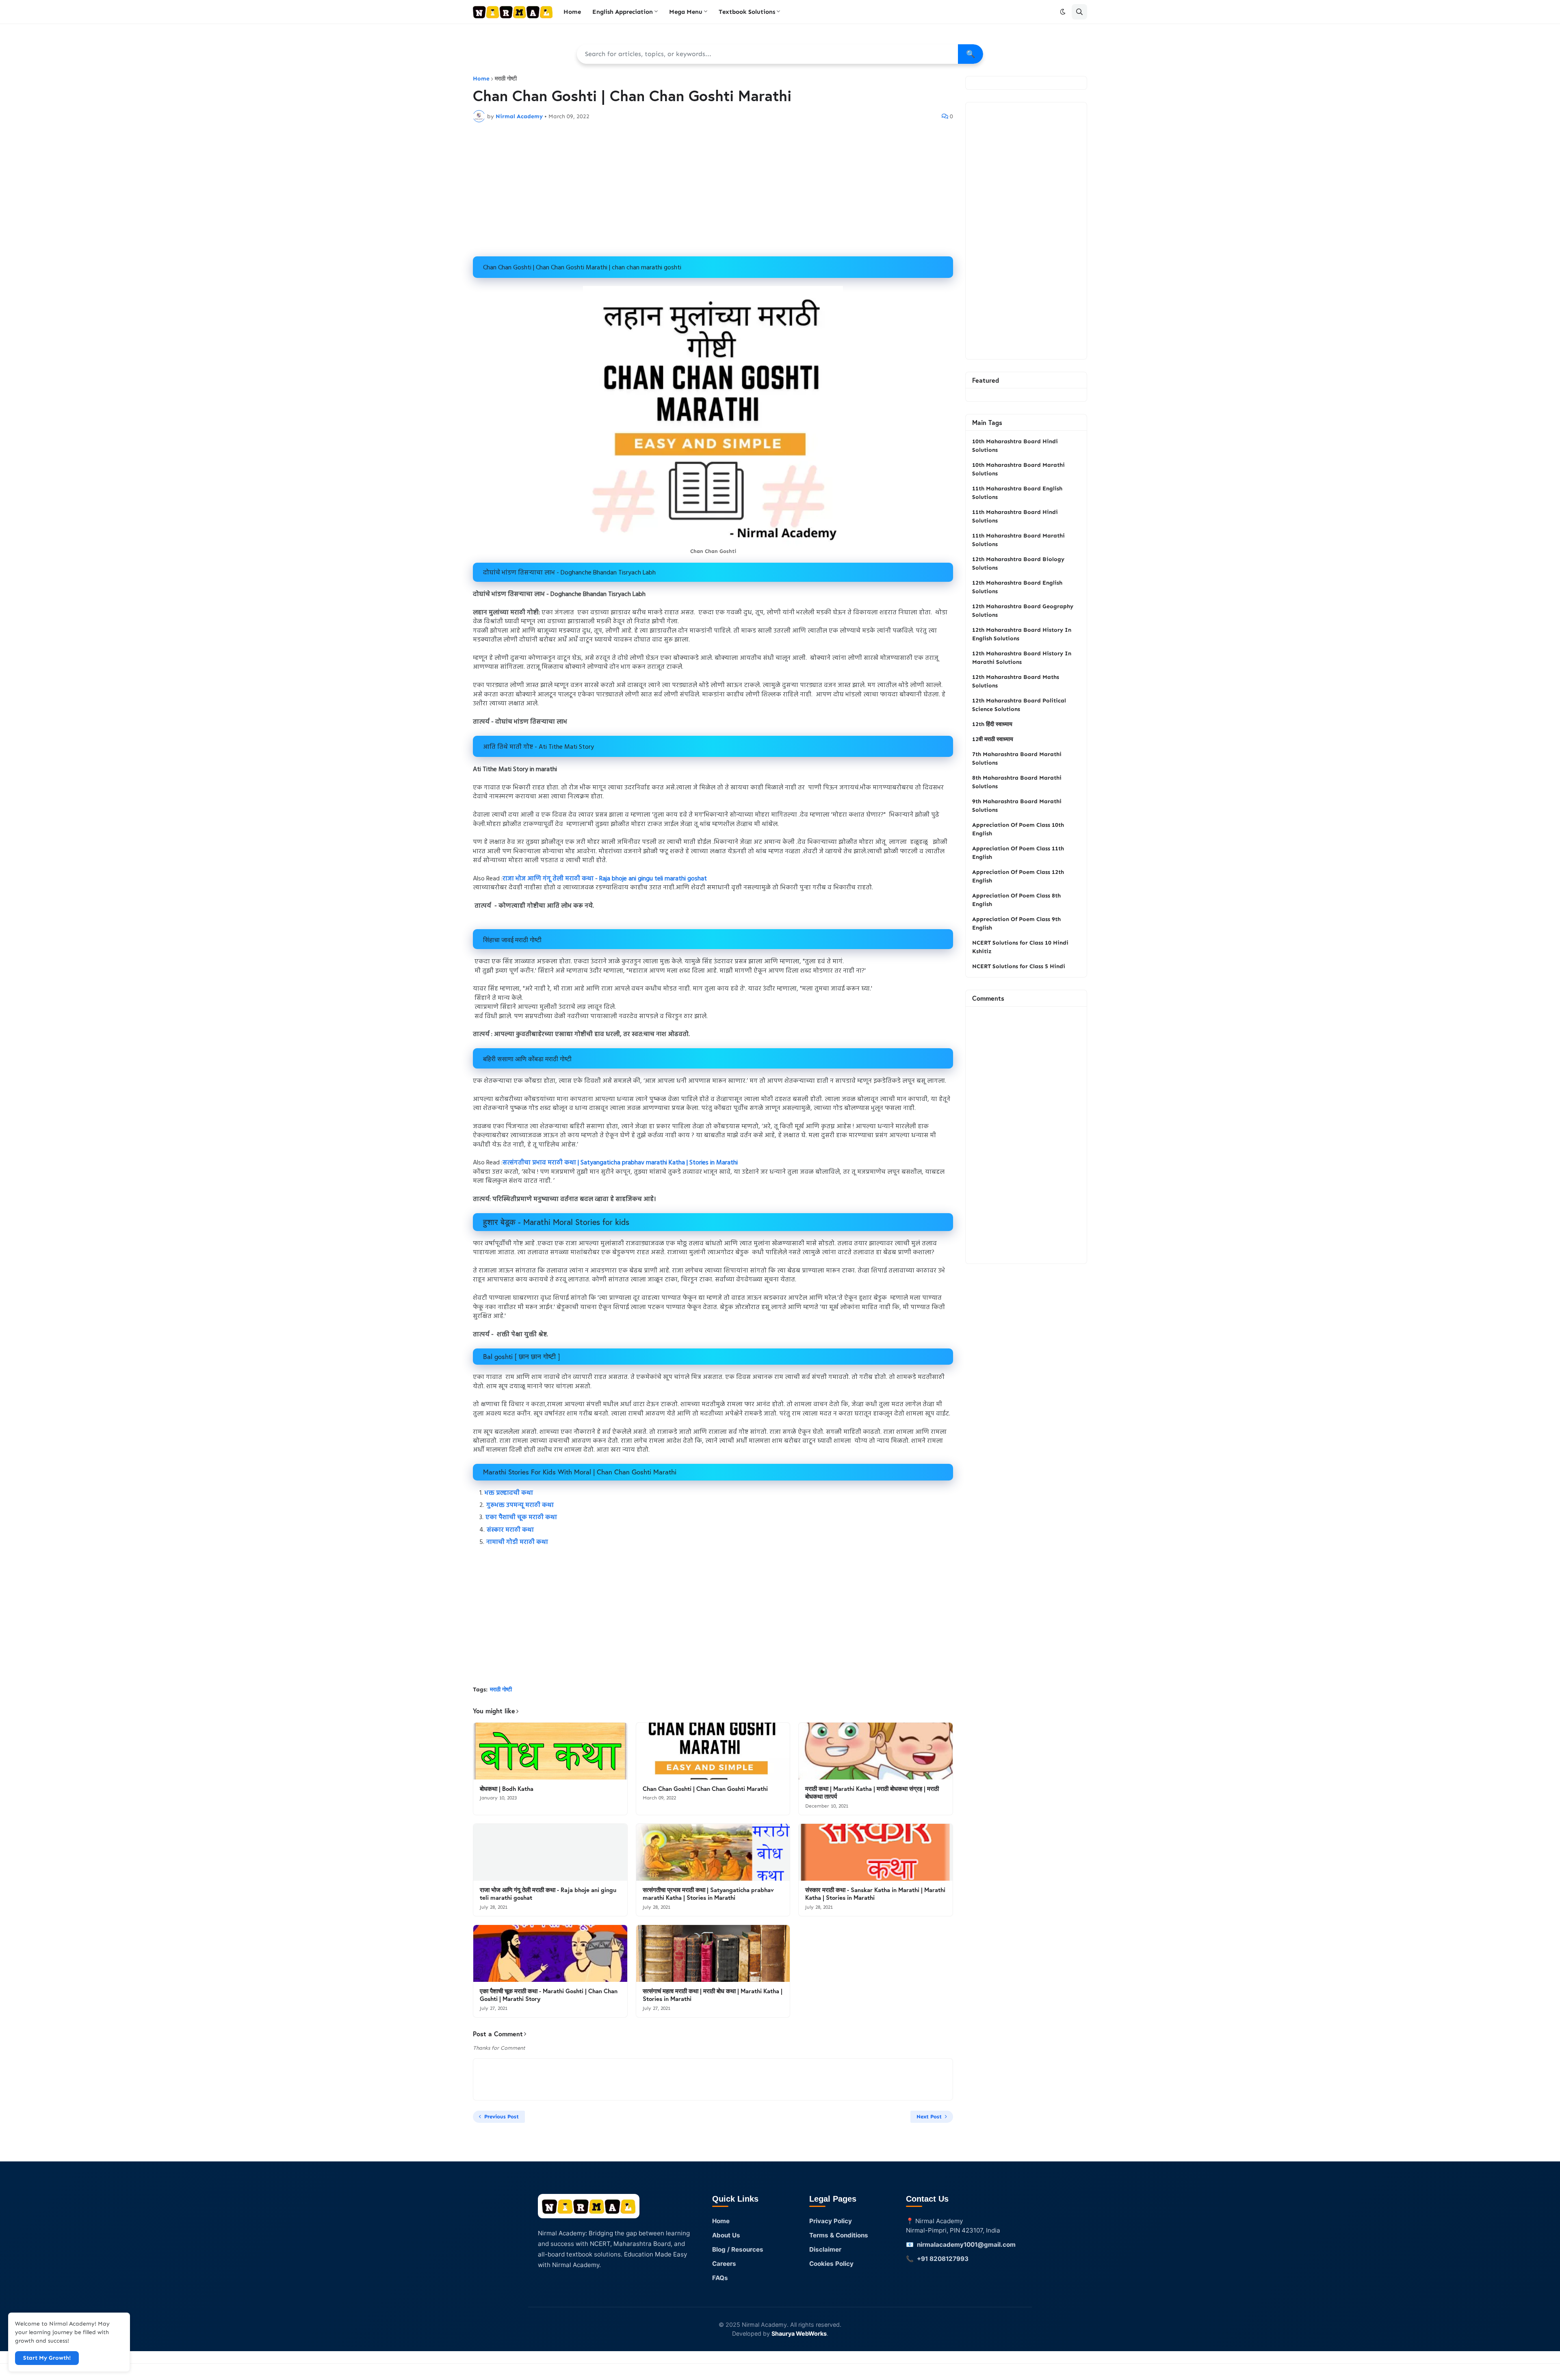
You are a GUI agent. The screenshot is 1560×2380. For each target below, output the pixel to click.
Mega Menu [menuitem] (686, 12)
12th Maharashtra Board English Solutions (1017, 587)
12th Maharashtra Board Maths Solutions (1016, 681)
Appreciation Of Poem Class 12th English (1018, 876)
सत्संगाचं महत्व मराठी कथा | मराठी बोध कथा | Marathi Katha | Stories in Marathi (713, 1995)
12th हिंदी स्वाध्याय (992, 724)
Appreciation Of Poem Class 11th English (1018, 853)
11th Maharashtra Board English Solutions (1017, 493)
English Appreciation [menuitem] (623, 12)
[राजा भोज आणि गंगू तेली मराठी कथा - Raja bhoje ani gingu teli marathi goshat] (550, 1852)
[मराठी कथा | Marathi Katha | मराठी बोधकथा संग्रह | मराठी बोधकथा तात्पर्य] (876, 1751)
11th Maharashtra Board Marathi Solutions (1018, 540)
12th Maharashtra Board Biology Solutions (1018, 564)
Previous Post (502, 2117)
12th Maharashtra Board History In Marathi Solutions (1022, 658)
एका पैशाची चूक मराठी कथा (522, 1517)
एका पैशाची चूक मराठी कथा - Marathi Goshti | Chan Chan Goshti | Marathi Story (549, 1995)
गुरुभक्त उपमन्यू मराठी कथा (520, 1505)
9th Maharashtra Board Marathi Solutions (1017, 806)
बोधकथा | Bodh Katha (507, 1789)
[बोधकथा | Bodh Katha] (550, 1751)
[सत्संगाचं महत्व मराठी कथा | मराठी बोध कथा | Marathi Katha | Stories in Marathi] (713, 1953)
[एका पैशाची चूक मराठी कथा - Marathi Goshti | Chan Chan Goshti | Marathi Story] (550, 1953)
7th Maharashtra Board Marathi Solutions (1017, 759)
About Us (726, 2235)
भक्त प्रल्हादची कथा (510, 1493)
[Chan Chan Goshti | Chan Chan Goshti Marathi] (713, 1751)
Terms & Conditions (839, 2235)
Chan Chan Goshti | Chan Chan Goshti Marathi (705, 1789)
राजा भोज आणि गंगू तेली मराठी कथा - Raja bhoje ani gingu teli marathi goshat (605, 879)
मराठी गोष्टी (506, 79)
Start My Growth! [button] (47, 2358)
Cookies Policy (831, 2264)
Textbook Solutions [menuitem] (747, 12)
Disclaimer (825, 2249)
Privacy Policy (831, 2221)
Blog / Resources (738, 2249)
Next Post (929, 2117)
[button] (1063, 12)
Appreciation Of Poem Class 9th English (1016, 923)
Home (481, 79)
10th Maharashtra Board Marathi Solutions (1018, 469)
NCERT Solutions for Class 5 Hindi (1019, 966)
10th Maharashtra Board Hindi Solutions (1015, 446)
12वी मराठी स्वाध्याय (993, 739)
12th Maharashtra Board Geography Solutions (1023, 611)
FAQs (720, 2278)
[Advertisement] (713, 189)
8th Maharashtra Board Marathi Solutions (1017, 782)
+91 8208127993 (943, 2259)
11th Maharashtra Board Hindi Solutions (1015, 516)
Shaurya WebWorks (799, 2333)
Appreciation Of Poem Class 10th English (1018, 829)
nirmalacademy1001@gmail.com (966, 2245)
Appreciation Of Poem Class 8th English (1016, 900)
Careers (724, 2264)
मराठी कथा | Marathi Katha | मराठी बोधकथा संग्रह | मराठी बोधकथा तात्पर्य (872, 1793)
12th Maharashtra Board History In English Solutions (1022, 634)
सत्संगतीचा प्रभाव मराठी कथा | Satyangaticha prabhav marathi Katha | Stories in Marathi (620, 1163)
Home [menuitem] (572, 12)
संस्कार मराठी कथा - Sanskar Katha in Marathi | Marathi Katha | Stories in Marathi (875, 1894)
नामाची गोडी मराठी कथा (517, 1542)
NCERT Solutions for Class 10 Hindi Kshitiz (1020, 947)
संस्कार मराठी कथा (510, 1530)
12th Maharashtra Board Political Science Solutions (1019, 705)
